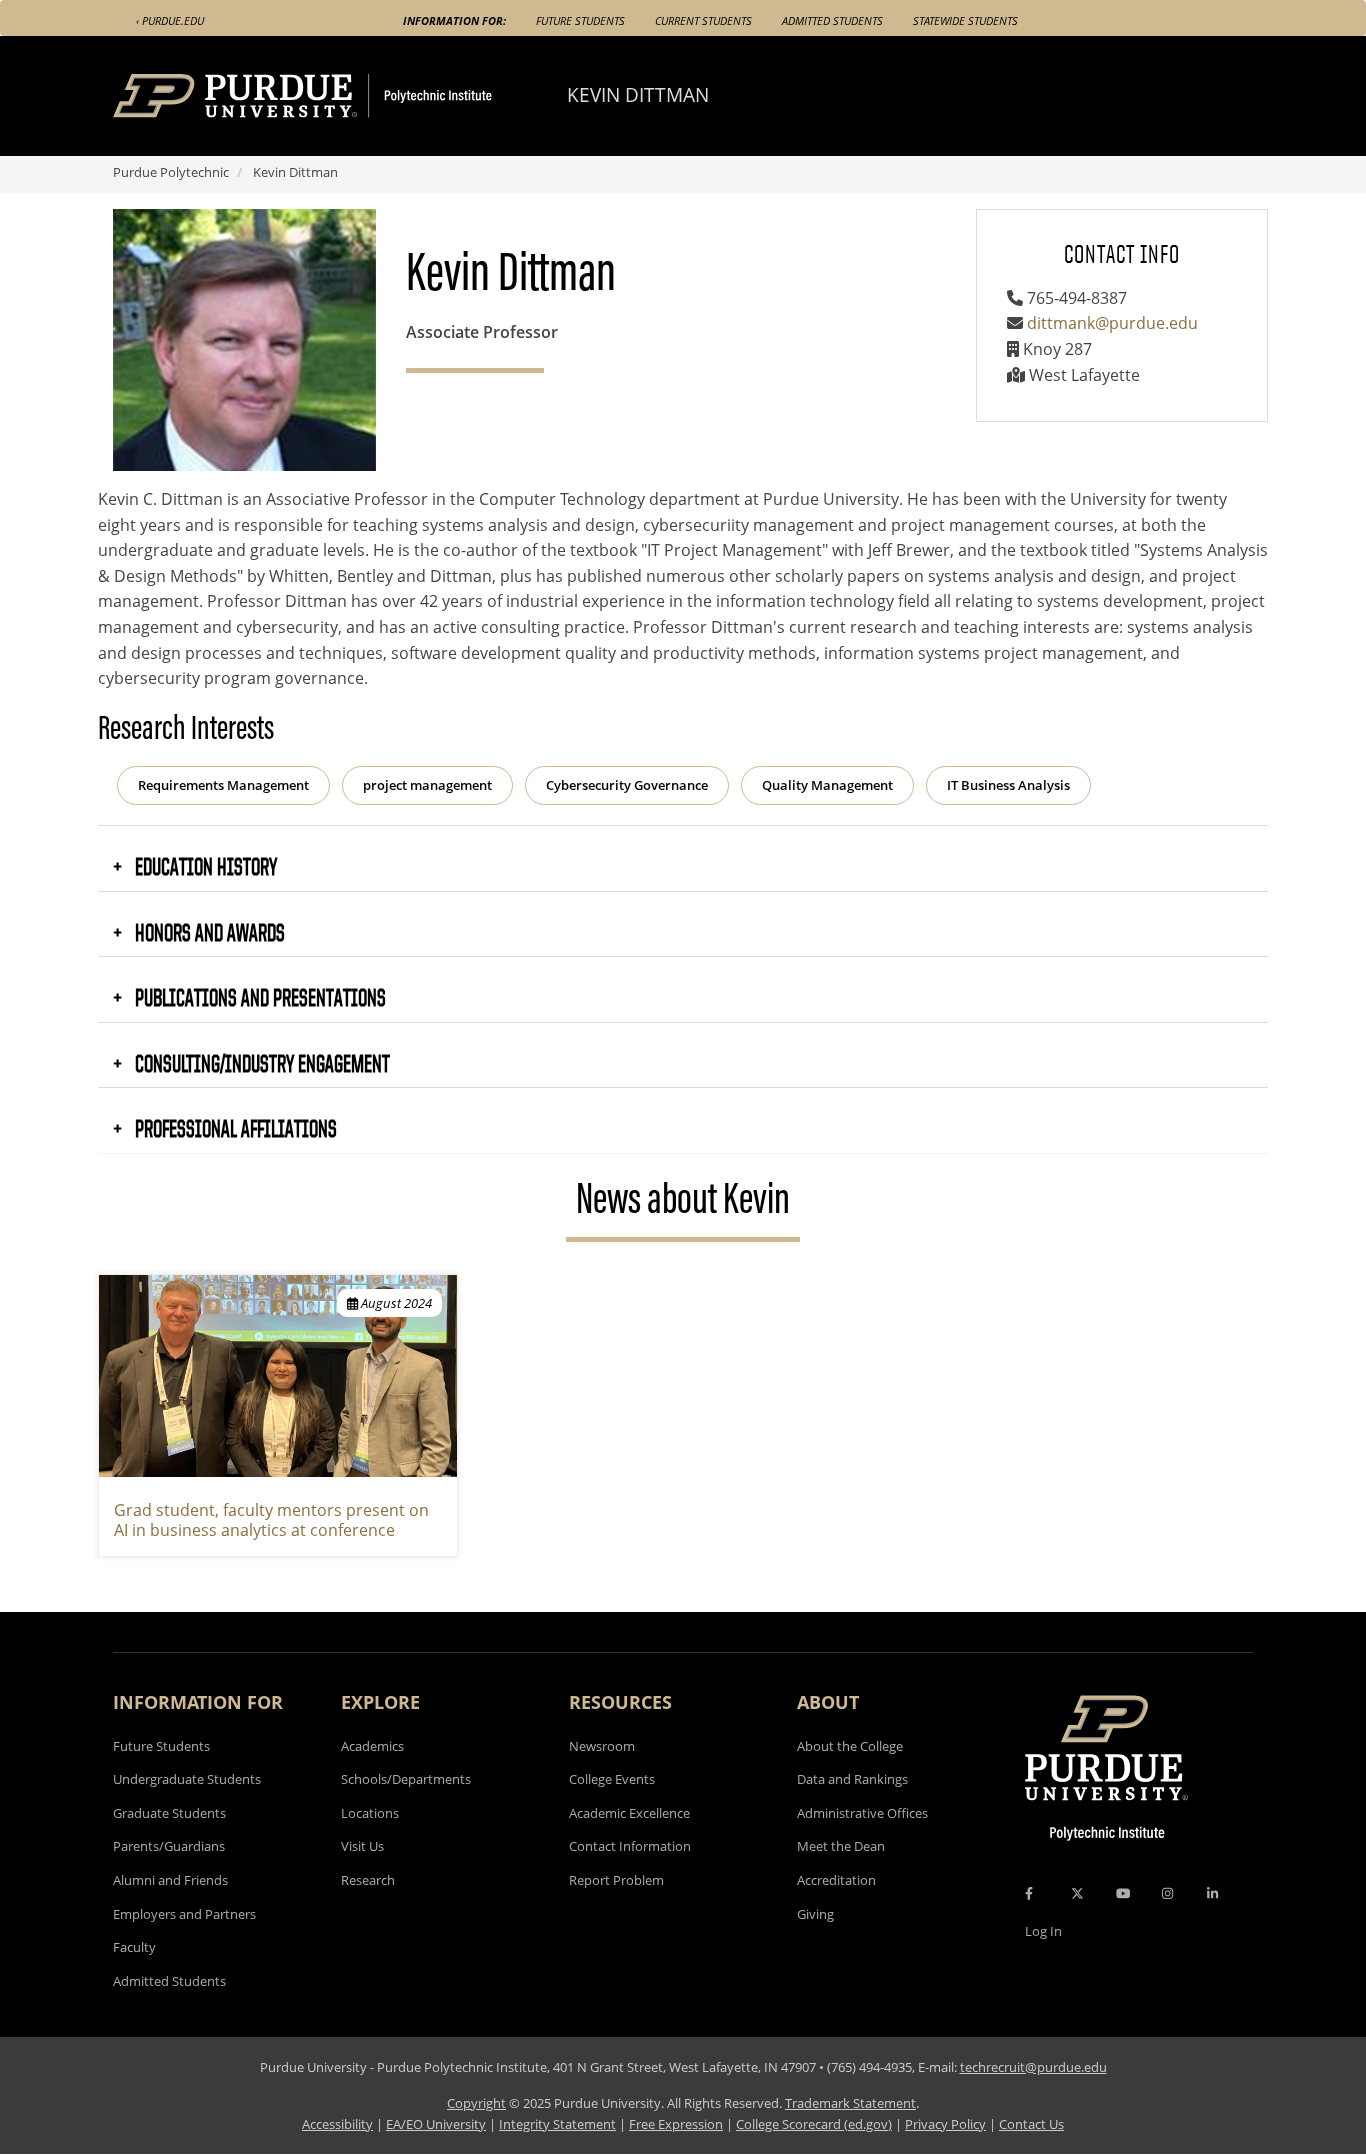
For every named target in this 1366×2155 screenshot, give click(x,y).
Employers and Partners (184, 1914)
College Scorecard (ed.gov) (814, 2124)
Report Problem (616, 1880)
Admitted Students (832, 20)
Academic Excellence (629, 1813)
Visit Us (362, 1846)
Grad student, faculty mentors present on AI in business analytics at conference (271, 1520)
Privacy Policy (945, 2124)
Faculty (134, 1947)
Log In (1043, 1931)
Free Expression (676, 2124)
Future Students (580, 20)
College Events (612, 1779)
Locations (370, 1813)
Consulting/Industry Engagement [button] (260, 1063)
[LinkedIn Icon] (1212, 1893)
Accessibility (337, 2124)
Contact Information (630, 1846)
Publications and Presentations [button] (258, 997)
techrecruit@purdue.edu (1033, 2067)
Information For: (454, 20)
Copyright (476, 2103)
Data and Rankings (852, 1779)
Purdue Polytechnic (171, 172)
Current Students (703, 20)
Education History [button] (204, 866)
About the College (850, 1746)
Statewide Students (965, 20)
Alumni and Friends (170, 1880)
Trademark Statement (850, 2103)
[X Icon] (1079, 1893)
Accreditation (836, 1880)
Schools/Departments (406, 1779)
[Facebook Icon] (1029, 1893)
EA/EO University (436, 2124)
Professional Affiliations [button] (234, 1128)
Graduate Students (169, 1813)
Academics (372, 1746)
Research (368, 1880)
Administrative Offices (862, 1813)
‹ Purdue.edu (170, 20)
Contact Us (1031, 2124)
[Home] (340, 96)
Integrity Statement (557, 2124)
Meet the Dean (841, 1846)
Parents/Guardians (169, 1846)
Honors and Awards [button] (208, 932)
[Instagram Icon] (1167, 1893)
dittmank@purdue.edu (1112, 323)
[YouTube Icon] (1123, 1893)
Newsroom (602, 1746)
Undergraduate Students (187, 1779)
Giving (815, 1914)
